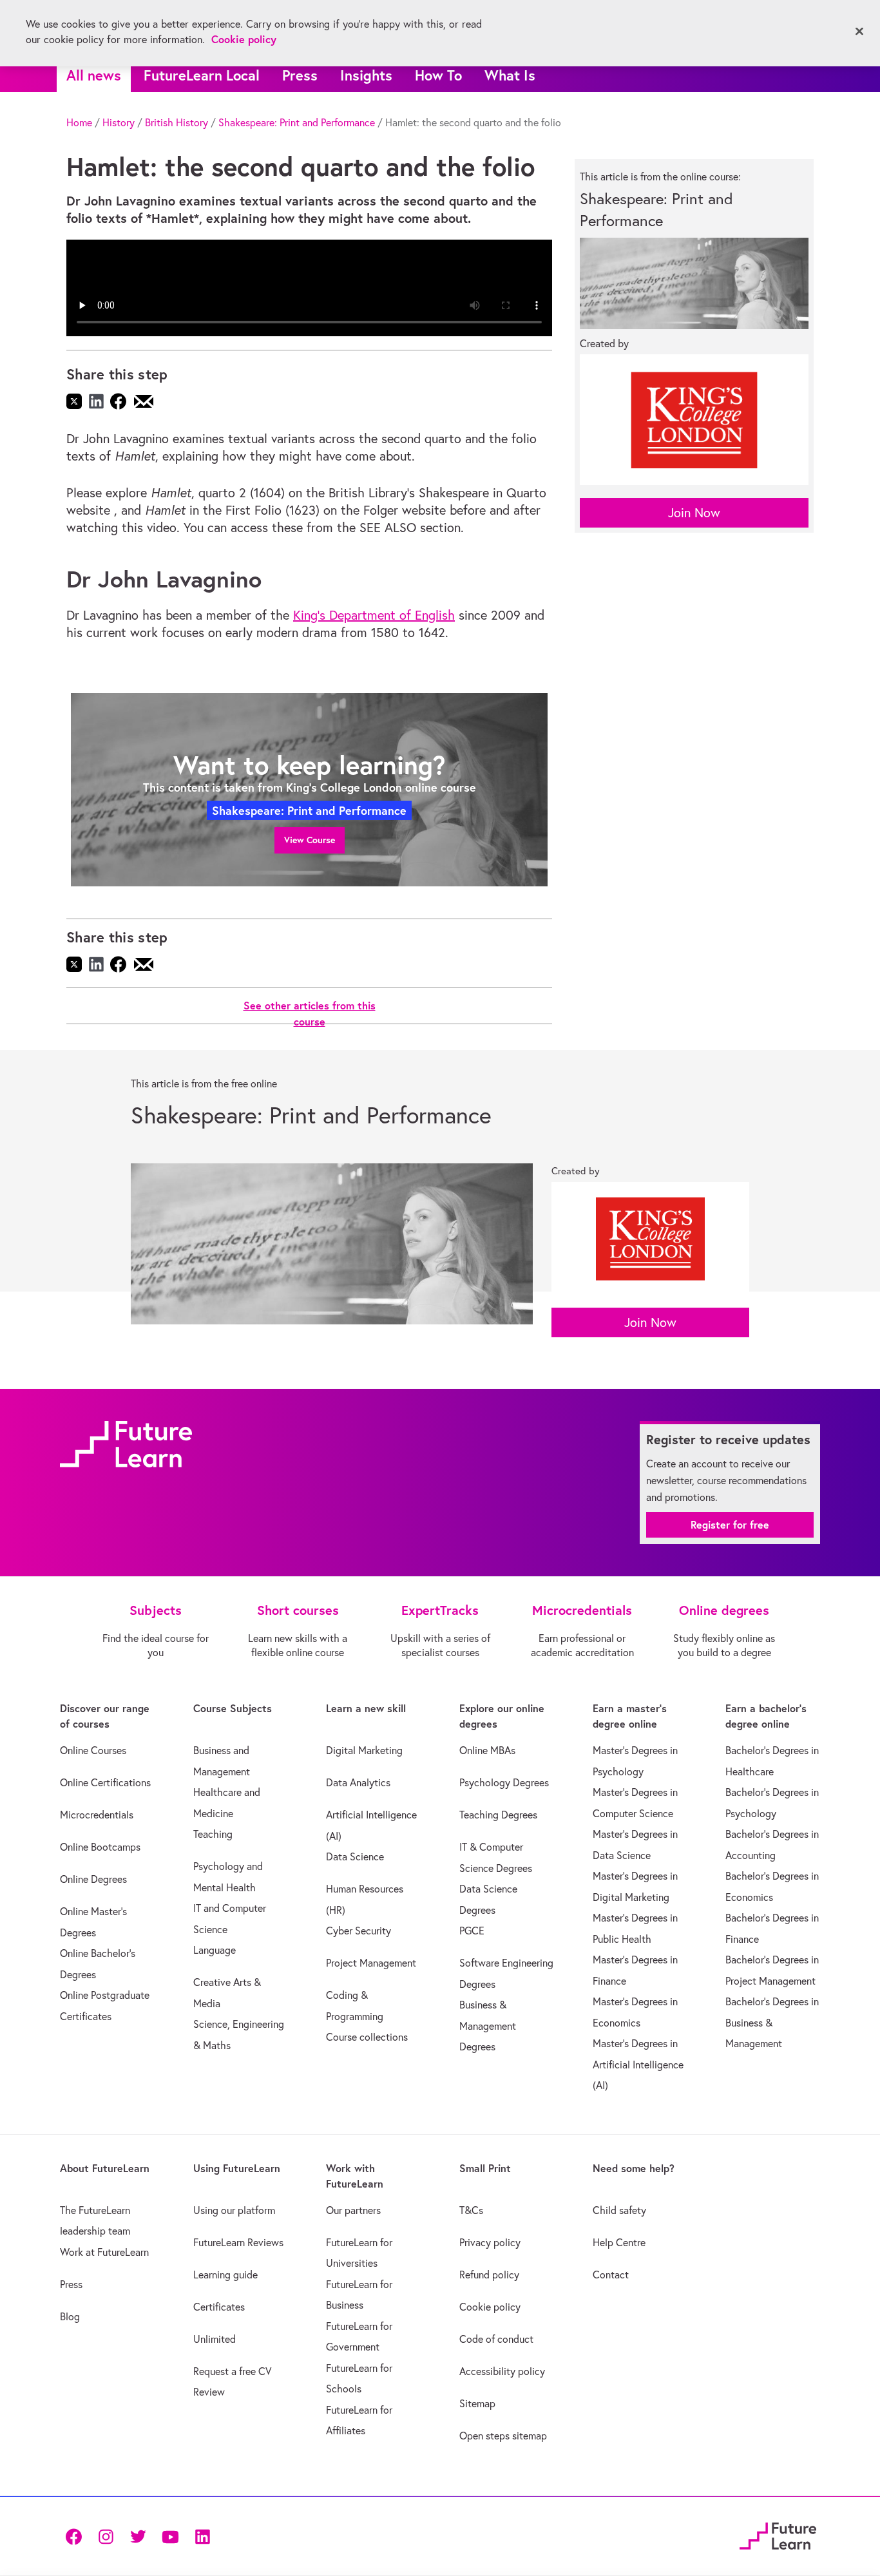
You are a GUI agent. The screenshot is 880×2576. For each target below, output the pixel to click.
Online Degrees (93, 1879)
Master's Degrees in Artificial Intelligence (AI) (638, 2064)
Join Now (694, 512)
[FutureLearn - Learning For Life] (778, 2534)
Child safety (619, 2210)
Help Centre (619, 2242)
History (119, 122)
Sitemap (477, 2403)
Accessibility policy (502, 2371)
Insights (366, 75)
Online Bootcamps (100, 1847)
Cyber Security (359, 1931)
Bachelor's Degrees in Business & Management (772, 2022)
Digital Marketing (364, 1750)
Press (300, 75)
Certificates (219, 2307)
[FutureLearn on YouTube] (170, 2536)
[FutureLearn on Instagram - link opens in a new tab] (106, 2536)
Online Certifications (105, 1782)
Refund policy (489, 2275)
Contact (611, 2275)
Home (79, 122)
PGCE (472, 1931)
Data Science (355, 1856)
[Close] (859, 32)
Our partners (353, 2210)
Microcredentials (97, 1815)
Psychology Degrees (504, 1782)
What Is (510, 75)
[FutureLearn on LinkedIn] (202, 2536)
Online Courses (93, 1750)
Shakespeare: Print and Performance (297, 122)
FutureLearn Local (202, 75)
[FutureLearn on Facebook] (77, 2536)
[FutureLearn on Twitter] (138, 2536)
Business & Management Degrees (488, 2026)
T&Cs (471, 2210)
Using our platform (234, 2210)
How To (438, 75)
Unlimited (215, 2339)
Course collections (367, 2037)
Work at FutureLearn (104, 2252)
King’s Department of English (374, 615)
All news (94, 75)
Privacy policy (490, 2242)
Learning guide (225, 2275)
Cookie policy (490, 2307)
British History (177, 122)
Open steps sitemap (503, 2436)
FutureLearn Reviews (238, 2242)
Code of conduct (496, 2339)
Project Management (371, 1963)
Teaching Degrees (498, 1815)
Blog (70, 2316)
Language (215, 1950)
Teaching (213, 1834)
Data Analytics (358, 1782)
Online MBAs (487, 1750)
